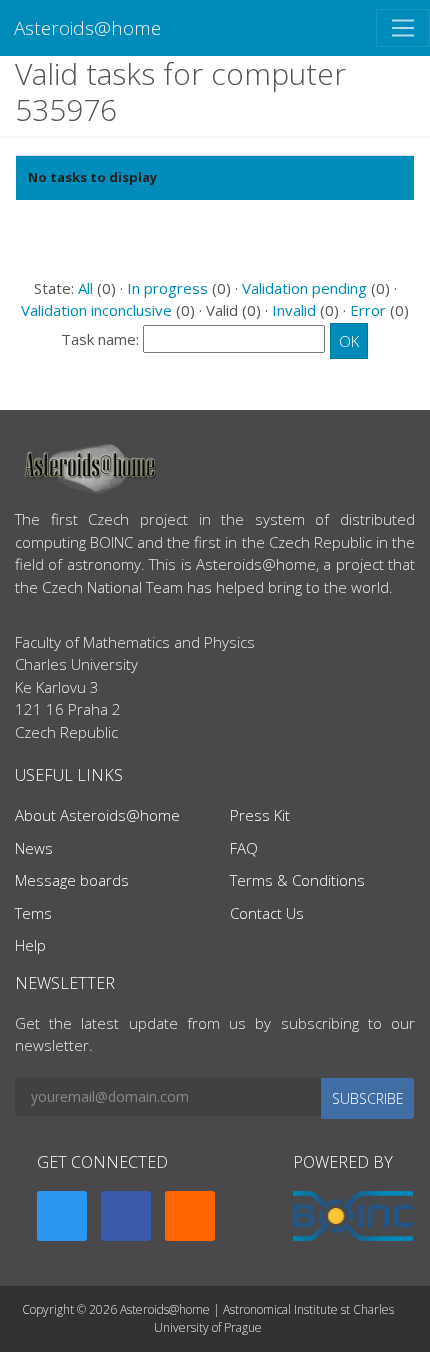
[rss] (190, 1216)
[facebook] (126, 1216)
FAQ (244, 848)
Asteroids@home (87, 27)
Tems (33, 913)
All (85, 288)
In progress (167, 288)
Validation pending (304, 288)
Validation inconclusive (96, 310)
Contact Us (267, 913)
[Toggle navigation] (403, 28)
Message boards (72, 880)
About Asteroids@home (97, 815)
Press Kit (260, 815)
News (34, 848)
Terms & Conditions (297, 880)
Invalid (294, 310)
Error (368, 310)
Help (30, 945)
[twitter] (62, 1216)
